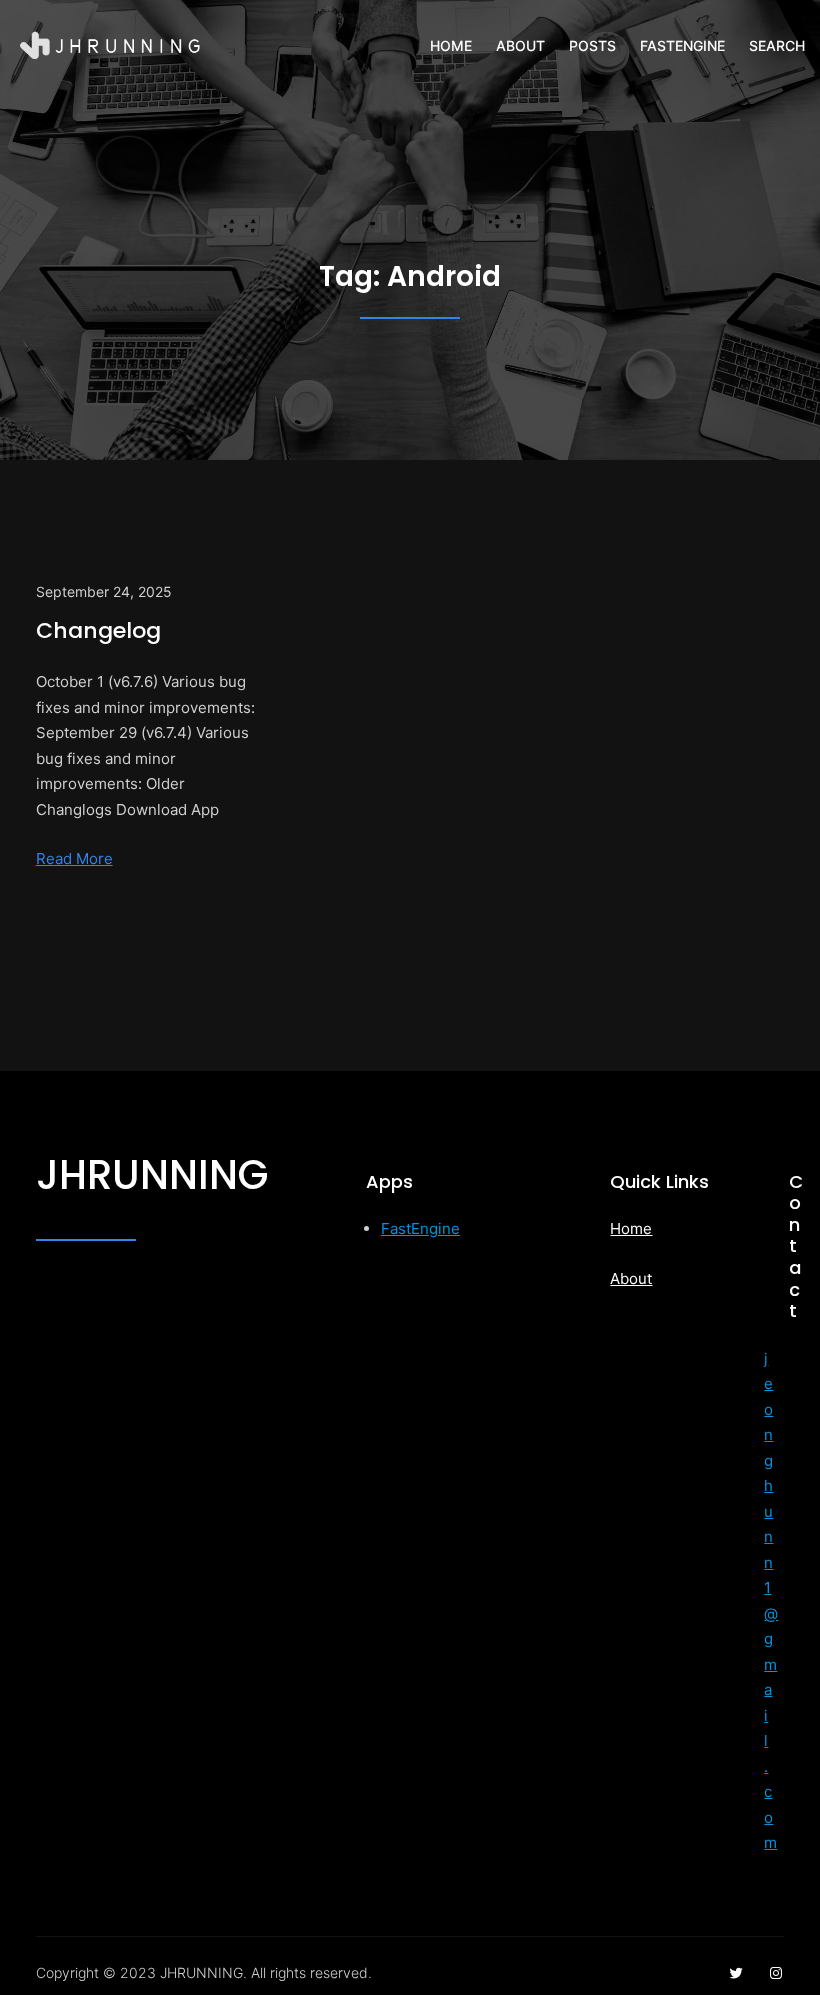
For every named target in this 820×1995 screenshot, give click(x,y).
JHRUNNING (152, 1175)
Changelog (98, 630)
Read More (74, 858)
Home (631, 1228)
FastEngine (420, 1228)
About (631, 1278)
